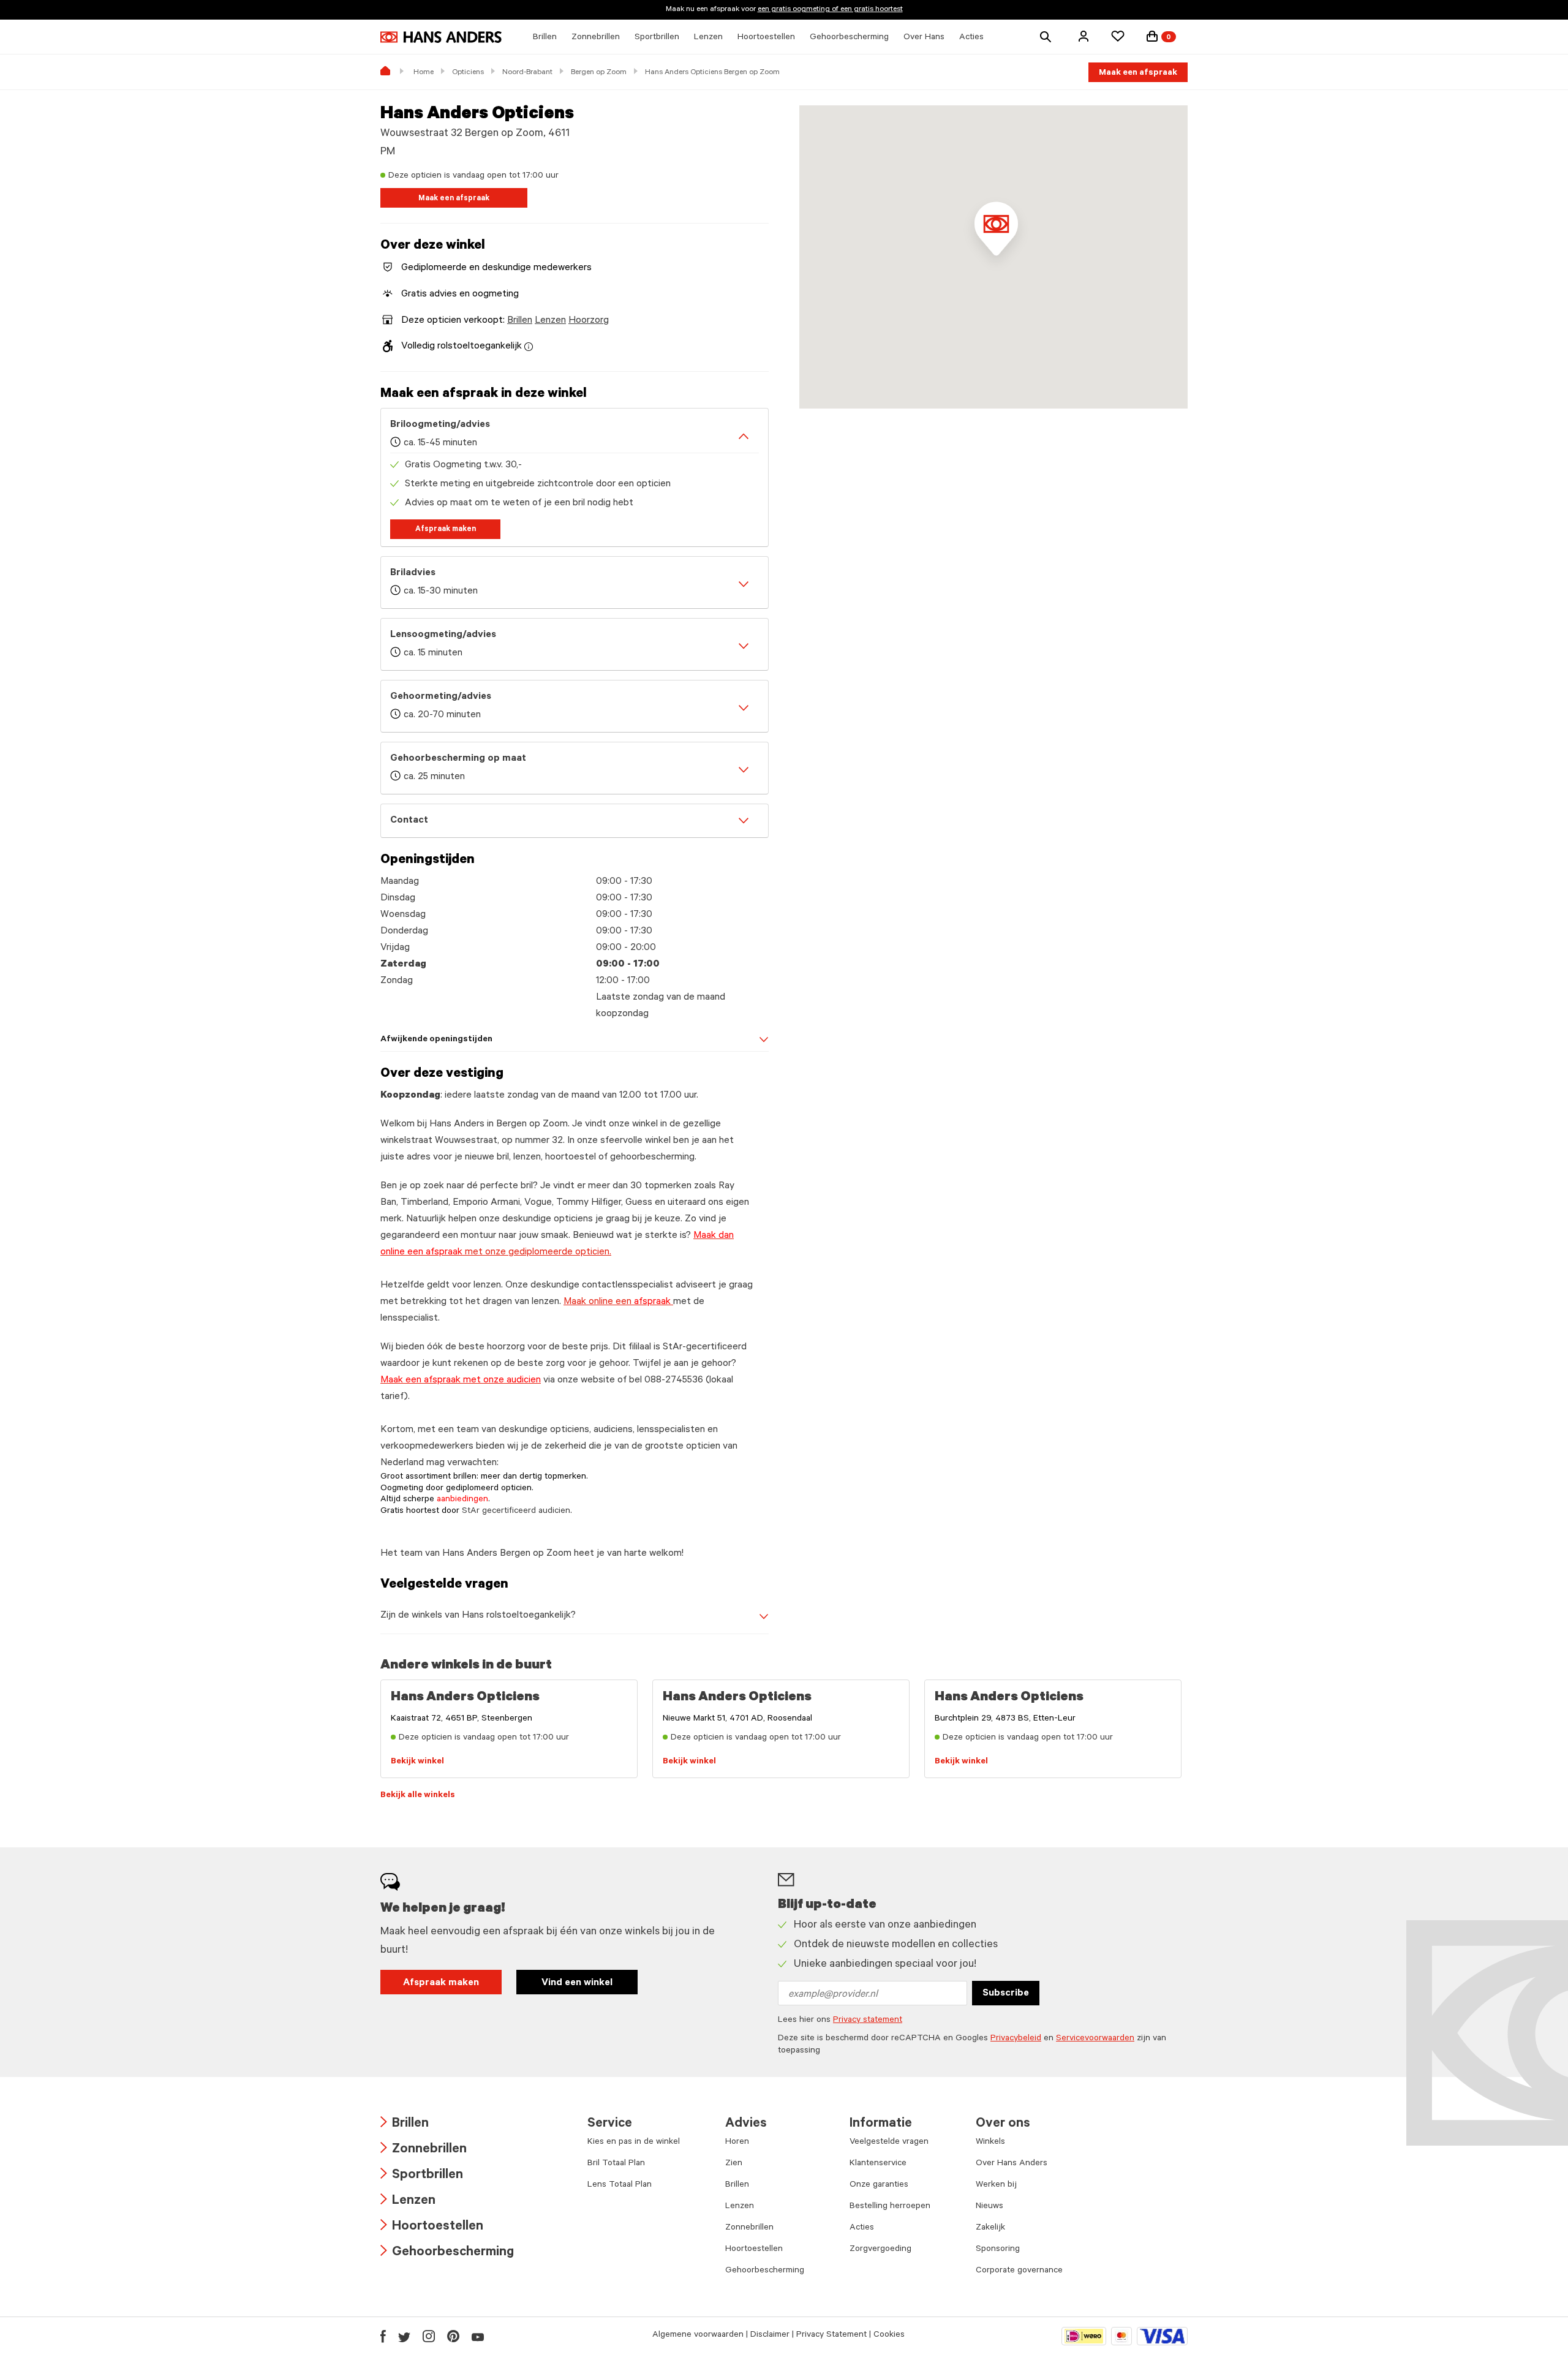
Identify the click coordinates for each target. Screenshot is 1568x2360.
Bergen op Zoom (599, 73)
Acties (862, 2228)
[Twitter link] (404, 2336)
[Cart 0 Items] (1152, 36)
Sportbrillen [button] (657, 38)
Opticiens (468, 73)
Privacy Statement (831, 2335)
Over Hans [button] (924, 38)
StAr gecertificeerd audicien (516, 1512)
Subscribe (1006, 1994)
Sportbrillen (422, 2176)
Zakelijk (990, 2228)
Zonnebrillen (424, 2150)
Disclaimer (770, 2335)
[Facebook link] (383, 2336)
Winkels (990, 2143)
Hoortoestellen (432, 2227)
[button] (1084, 36)
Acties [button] (971, 38)
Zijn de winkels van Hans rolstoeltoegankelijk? (478, 1616)
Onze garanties (879, 2185)
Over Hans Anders (1012, 2164)
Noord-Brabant (527, 73)
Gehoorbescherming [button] (849, 38)
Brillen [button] (545, 38)
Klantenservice (878, 2164)
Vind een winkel (577, 1983)
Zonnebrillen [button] (596, 38)
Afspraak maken (446, 530)
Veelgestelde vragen (889, 2143)
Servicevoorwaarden (1095, 2039)
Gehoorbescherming (447, 2253)
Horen (737, 2143)
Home (424, 73)
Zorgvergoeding (880, 2250)
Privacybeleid (1016, 2039)
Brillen (520, 321)
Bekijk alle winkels (418, 1796)
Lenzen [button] (708, 38)
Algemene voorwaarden (698, 2335)
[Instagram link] (429, 2336)
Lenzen (550, 321)
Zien (734, 2164)
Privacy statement (868, 2021)
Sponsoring (998, 2250)
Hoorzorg (589, 321)
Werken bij (996, 2185)
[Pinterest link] (453, 2336)
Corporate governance (1019, 2271)
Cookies (889, 2335)
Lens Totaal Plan (620, 2185)
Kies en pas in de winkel (634, 2143)
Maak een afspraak (1138, 74)
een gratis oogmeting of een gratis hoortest (830, 10)
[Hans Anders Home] (441, 37)
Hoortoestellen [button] (766, 38)
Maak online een (617, 1302)
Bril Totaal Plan (616, 2164)
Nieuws (989, 2207)
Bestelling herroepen (890, 2207)
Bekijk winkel (417, 1762)
